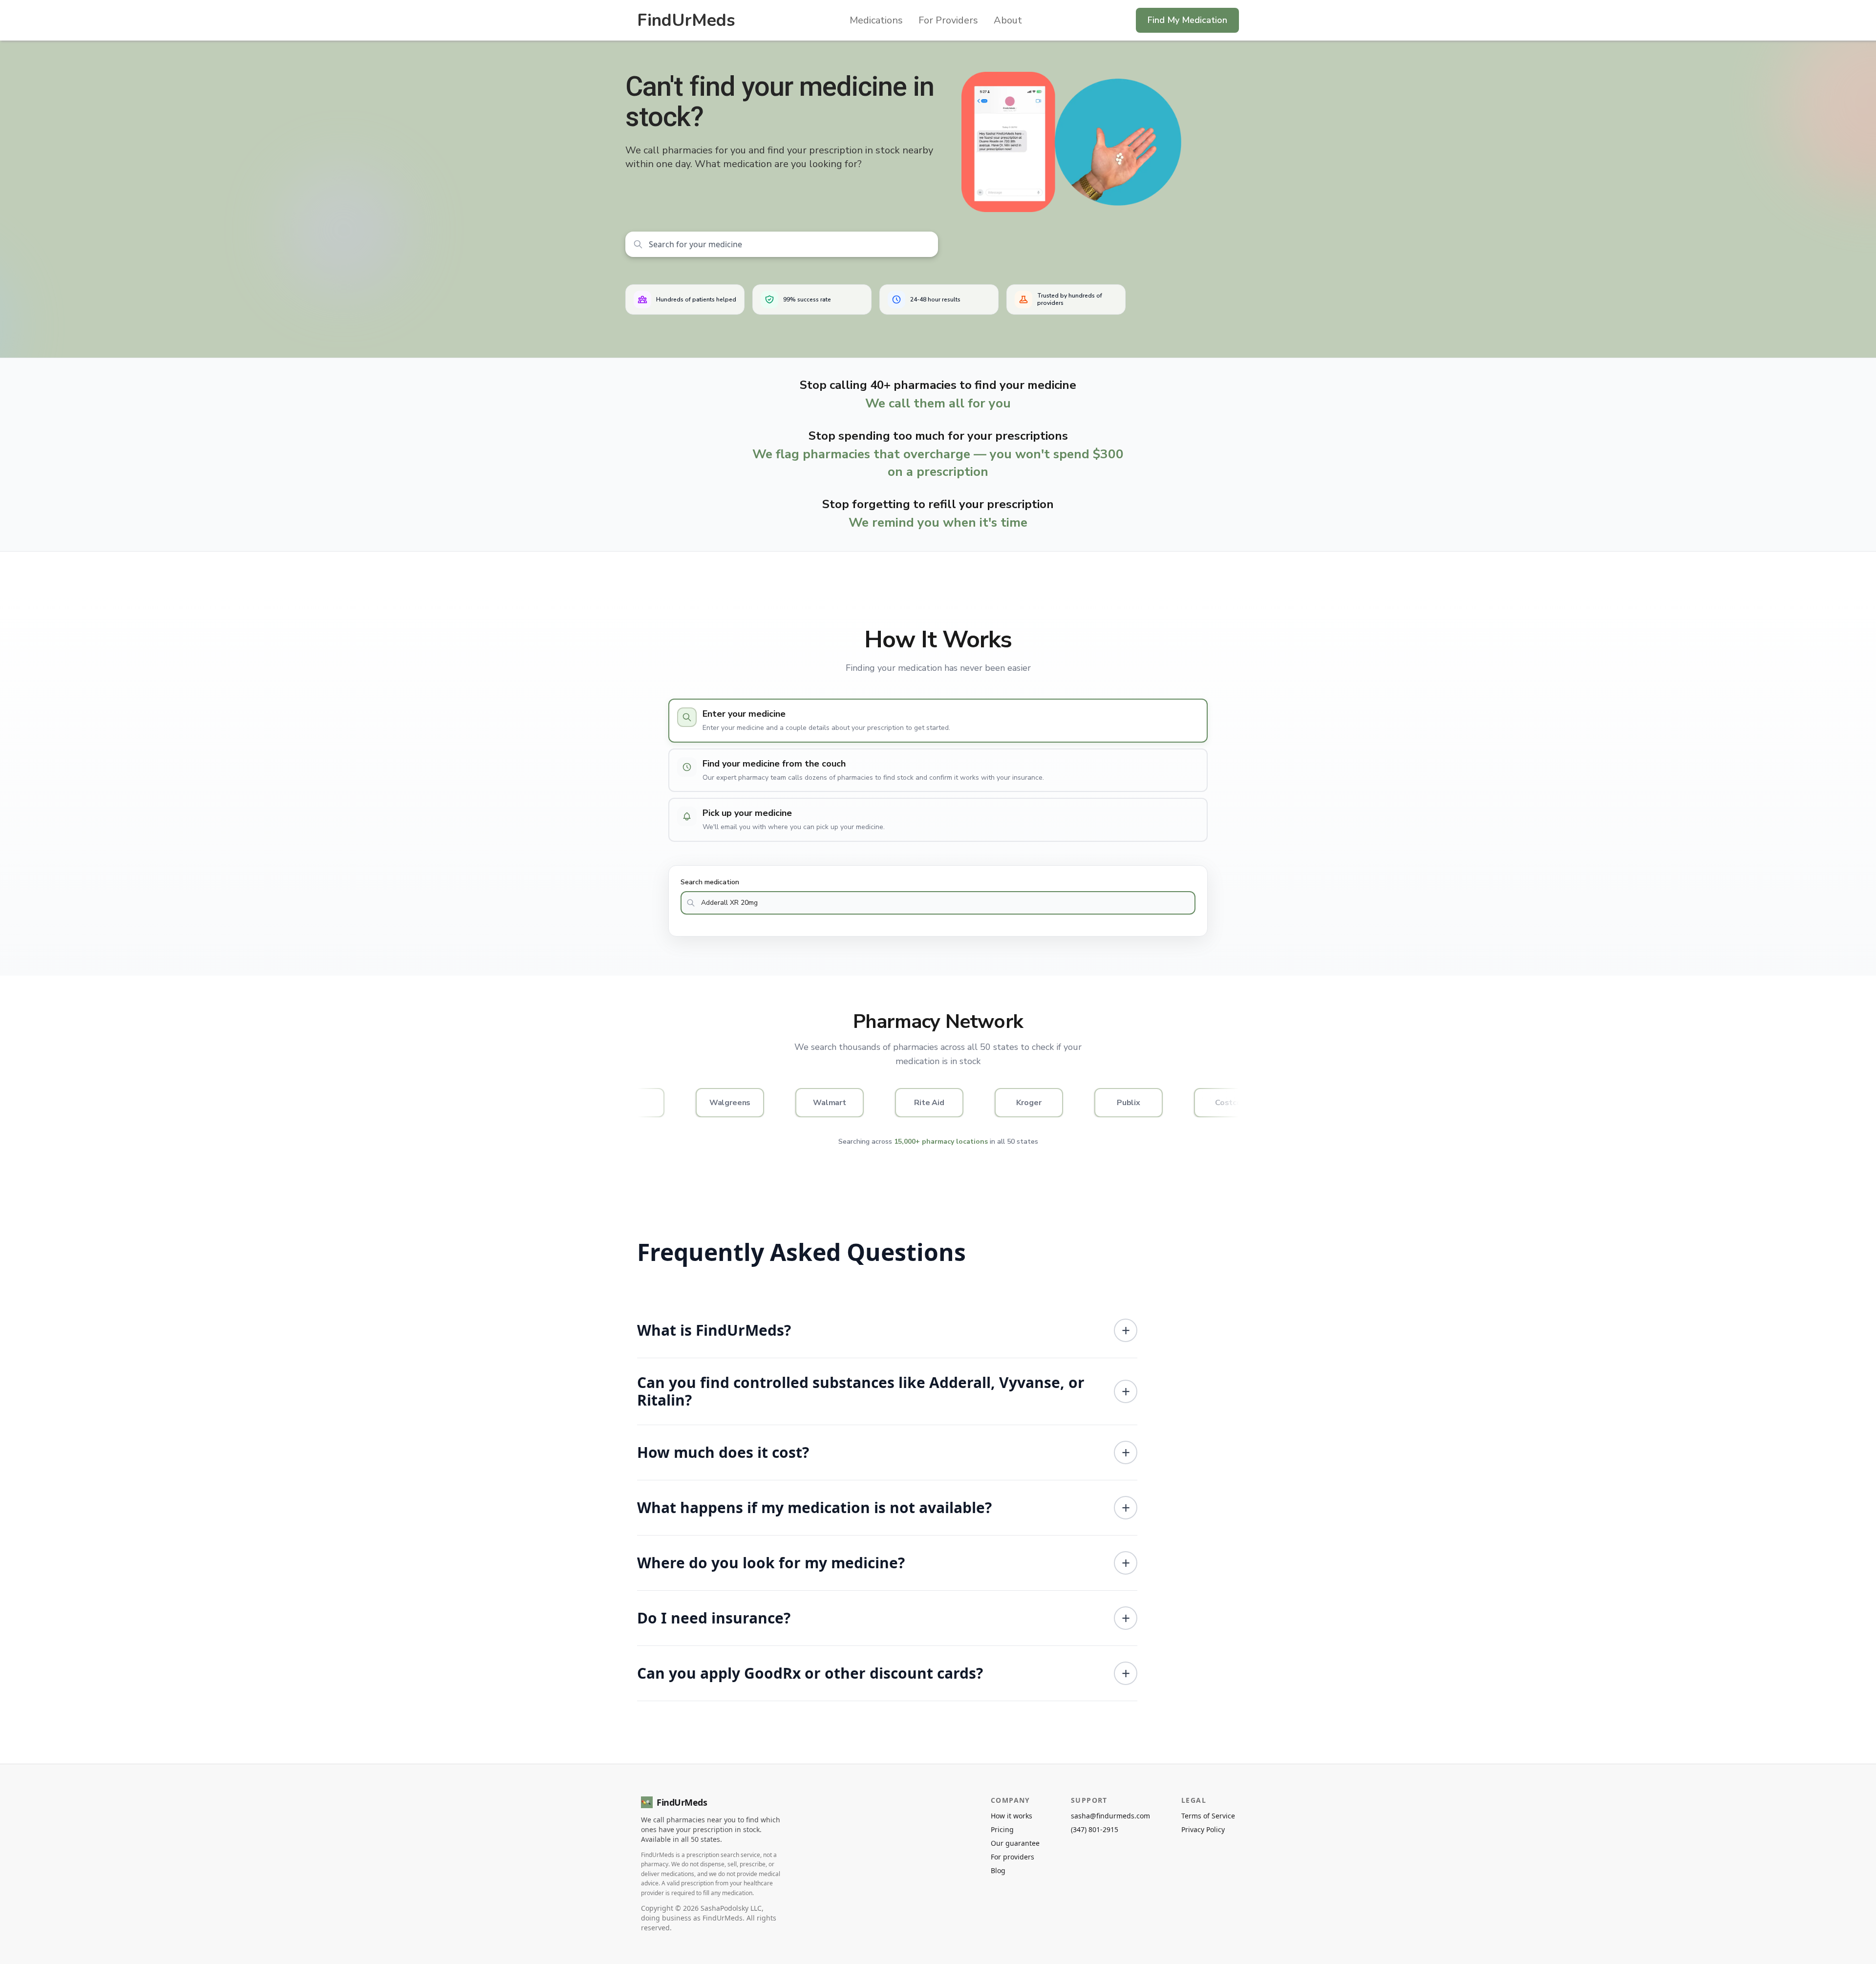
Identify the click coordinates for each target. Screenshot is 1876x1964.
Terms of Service (1208, 1816)
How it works (1012, 1816)
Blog (998, 1870)
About (1008, 20)
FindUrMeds (686, 20)
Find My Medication (1187, 20)
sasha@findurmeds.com (1110, 1816)
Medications (876, 20)
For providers (1013, 1857)
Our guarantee (1015, 1843)
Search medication (710, 882)
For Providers (948, 20)
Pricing (1002, 1829)
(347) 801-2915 (1095, 1829)
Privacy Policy (1203, 1829)
